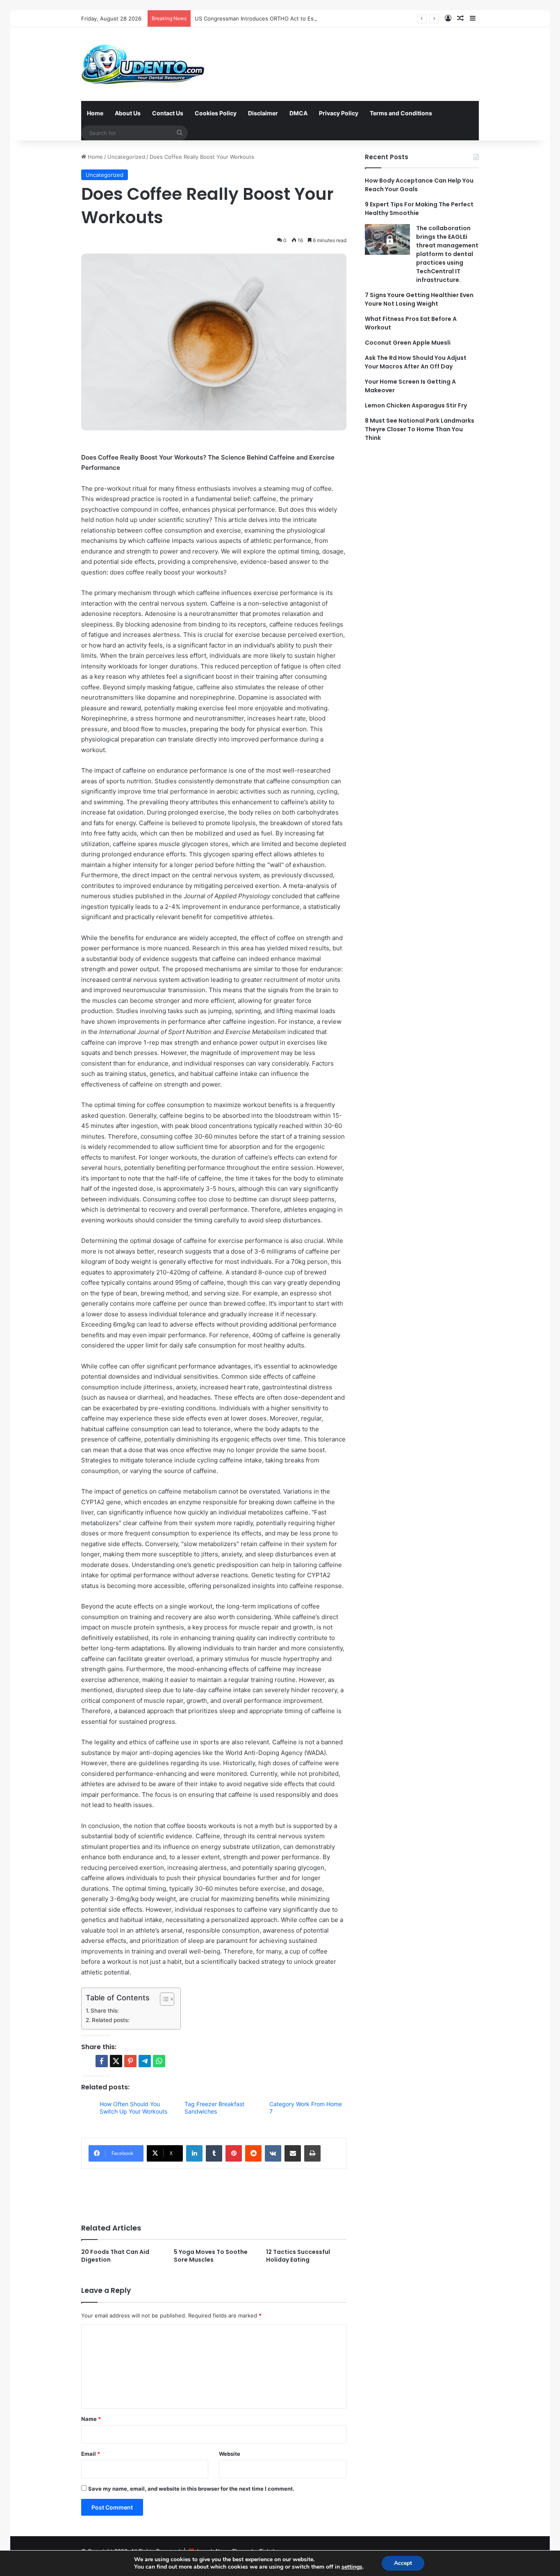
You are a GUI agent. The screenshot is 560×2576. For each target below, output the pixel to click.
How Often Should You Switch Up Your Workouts (133, 2108)
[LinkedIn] (194, 2153)
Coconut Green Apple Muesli (408, 343)
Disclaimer (263, 113)
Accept (403, 2563)
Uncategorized (126, 157)
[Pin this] (130, 2061)
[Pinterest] (234, 2153)
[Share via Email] (293, 2153)
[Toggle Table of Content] (163, 1999)
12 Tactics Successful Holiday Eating (298, 2256)
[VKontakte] (273, 2153)
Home (95, 113)
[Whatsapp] (159, 2061)
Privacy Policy (339, 113)
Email (91, 2454)
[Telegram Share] (145, 2061)
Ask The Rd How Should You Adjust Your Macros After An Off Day (416, 362)
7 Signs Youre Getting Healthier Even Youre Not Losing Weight (419, 299)
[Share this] (102, 2061)
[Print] (312, 2153)
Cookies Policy (216, 113)
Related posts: (111, 2020)
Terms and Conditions (401, 113)
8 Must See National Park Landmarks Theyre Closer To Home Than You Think (420, 429)
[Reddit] (253, 2153)
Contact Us (168, 113)
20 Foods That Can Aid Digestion (115, 2256)
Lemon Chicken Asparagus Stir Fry (416, 405)
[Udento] (143, 64)
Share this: (105, 2011)
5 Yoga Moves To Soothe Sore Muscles (211, 2256)
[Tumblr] (214, 2153)
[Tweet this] (116, 2061)
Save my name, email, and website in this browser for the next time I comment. (191, 2489)
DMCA (298, 113)
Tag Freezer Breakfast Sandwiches (214, 2108)
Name (91, 2419)
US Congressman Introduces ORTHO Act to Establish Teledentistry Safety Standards (303, 18)
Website (230, 2454)
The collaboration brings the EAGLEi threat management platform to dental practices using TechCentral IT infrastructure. (447, 254)
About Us (128, 113)
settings (352, 2567)
